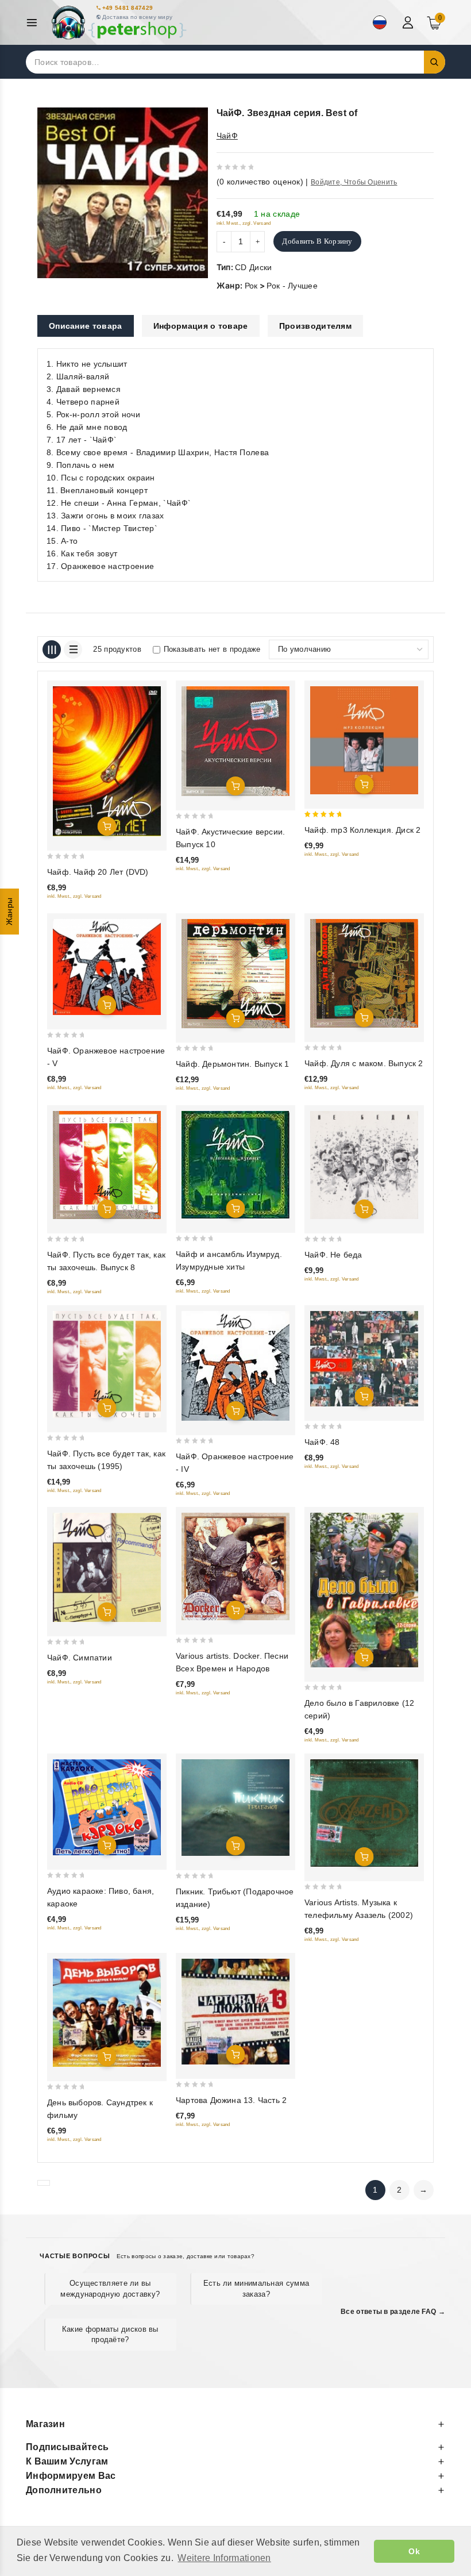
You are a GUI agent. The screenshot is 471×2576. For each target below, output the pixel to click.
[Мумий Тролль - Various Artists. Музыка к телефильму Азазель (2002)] (364, 1813)
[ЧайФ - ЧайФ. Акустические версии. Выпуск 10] (235, 741)
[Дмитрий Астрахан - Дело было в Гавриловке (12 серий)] (364, 1590)
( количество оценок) (260, 182)
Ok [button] (414, 2551)
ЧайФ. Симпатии (80, 1658)
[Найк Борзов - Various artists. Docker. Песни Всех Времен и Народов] (235, 1566)
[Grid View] (52, 649)
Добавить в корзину (317, 241)
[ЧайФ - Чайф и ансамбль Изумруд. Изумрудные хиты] (235, 1165)
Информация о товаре (201, 326)
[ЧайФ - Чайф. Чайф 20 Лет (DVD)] (107, 761)
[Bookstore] (118, 23)
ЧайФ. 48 (322, 1442)
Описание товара (86, 326)
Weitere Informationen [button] (224, 2558)
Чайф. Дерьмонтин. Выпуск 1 (232, 1064)
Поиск (435, 62)
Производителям (315, 326)
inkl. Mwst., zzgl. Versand (244, 223)
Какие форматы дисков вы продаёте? (110, 2334)
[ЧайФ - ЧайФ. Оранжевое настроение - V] (107, 967)
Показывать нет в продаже (212, 649)
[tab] (86, 326)
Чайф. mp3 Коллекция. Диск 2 (362, 830)
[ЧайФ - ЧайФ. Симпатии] (107, 1567)
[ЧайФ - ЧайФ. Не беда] (364, 1165)
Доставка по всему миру (138, 17)
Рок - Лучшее (292, 286)
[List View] (73, 649)
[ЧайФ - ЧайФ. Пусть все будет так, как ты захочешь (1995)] (107, 1364)
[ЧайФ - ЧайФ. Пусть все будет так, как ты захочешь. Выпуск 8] (107, 1165)
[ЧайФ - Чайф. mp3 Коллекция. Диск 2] (364, 740)
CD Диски (253, 267)
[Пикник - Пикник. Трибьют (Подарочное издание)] (235, 1808)
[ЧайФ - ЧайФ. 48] (364, 1358)
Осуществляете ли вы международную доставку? (110, 2288)
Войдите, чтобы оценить (354, 182)
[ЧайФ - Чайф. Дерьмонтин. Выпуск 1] (235, 973)
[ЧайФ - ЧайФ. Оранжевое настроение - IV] (235, 1366)
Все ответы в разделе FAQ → (393, 2312)
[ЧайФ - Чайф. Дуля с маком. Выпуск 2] (364, 973)
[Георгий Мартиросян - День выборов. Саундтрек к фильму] (107, 2013)
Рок (251, 286)
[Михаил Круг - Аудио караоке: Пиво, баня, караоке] (107, 1807)
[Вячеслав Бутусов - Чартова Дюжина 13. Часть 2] (235, 2012)
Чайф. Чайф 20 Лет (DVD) (98, 872)
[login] (409, 22)
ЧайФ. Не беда (333, 1255)
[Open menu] (35, 23)
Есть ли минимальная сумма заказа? (256, 2288)
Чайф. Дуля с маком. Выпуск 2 (364, 1063)
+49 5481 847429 (128, 8)
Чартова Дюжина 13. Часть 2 (231, 2100)
